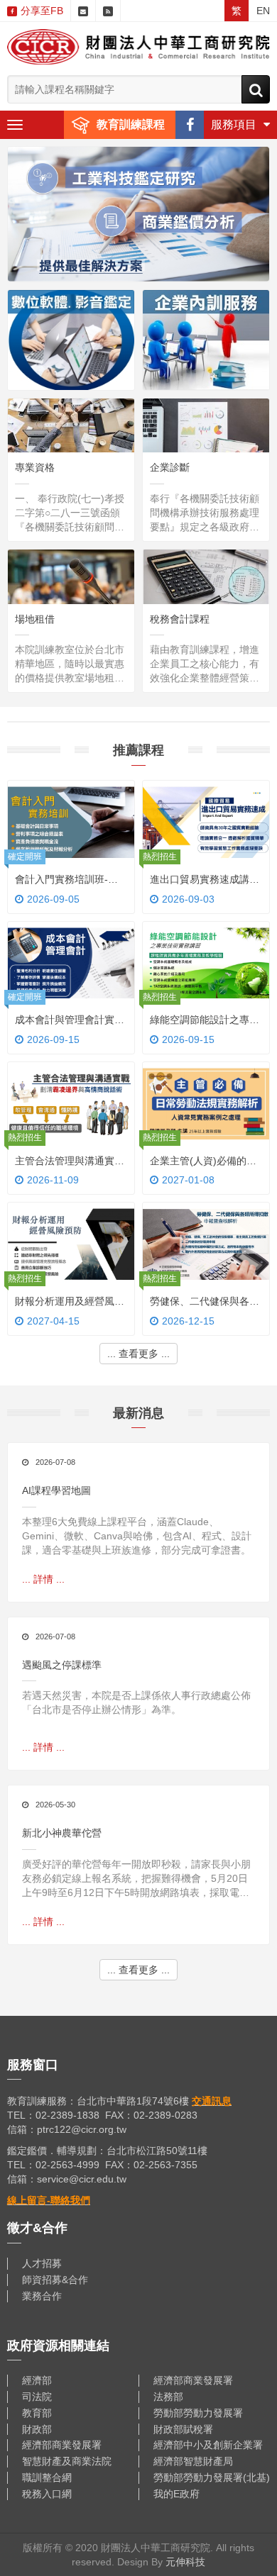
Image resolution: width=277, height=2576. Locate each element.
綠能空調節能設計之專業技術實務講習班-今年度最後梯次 (205, 1021)
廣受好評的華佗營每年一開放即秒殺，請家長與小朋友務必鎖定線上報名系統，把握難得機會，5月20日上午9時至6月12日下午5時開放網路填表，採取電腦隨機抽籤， (136, 1879)
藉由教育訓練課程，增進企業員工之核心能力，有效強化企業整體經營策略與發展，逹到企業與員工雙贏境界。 (205, 664)
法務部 (168, 2397)
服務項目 (234, 124)
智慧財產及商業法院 (67, 2461)
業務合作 (42, 2296)
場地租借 (35, 619)
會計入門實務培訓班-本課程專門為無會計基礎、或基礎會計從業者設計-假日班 (70, 881)
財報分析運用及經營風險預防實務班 (70, 1303)
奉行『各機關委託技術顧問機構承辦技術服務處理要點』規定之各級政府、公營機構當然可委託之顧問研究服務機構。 (205, 513)
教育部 (37, 2413)
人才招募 (42, 2263)
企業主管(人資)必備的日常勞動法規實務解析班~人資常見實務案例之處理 (205, 1162)
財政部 (37, 2429)
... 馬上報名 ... (71, 894)
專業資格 (35, 467)
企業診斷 (170, 467)
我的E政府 (176, 2494)
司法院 (37, 2397)
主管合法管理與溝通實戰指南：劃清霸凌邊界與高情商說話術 (70, 1162)
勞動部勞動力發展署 (198, 2413)
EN (263, 11)
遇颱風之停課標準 (62, 1665)
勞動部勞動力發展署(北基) (212, 2477)
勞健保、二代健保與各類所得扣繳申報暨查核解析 (205, 1303)
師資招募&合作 (55, 2280)
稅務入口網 (47, 2494)
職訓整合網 (47, 2477)
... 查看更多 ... (138, 1354)
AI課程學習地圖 (56, 1490)
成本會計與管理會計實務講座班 (70, 1021)
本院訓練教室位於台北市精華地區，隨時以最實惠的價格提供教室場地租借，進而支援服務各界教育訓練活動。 (70, 664)
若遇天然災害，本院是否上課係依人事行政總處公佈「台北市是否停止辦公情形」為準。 (136, 1702)
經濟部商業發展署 (193, 2380)
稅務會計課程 (180, 619)
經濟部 (37, 2380)
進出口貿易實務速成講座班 (205, 881)
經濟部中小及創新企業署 (208, 2445)
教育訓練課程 (131, 124)
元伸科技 (185, 2562)
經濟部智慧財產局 (193, 2461)
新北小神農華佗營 (62, 1833)
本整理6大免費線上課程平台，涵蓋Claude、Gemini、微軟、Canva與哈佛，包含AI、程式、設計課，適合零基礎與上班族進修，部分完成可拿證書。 (137, 1536)
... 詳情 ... (71, 534)
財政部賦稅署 (183, 2429)
